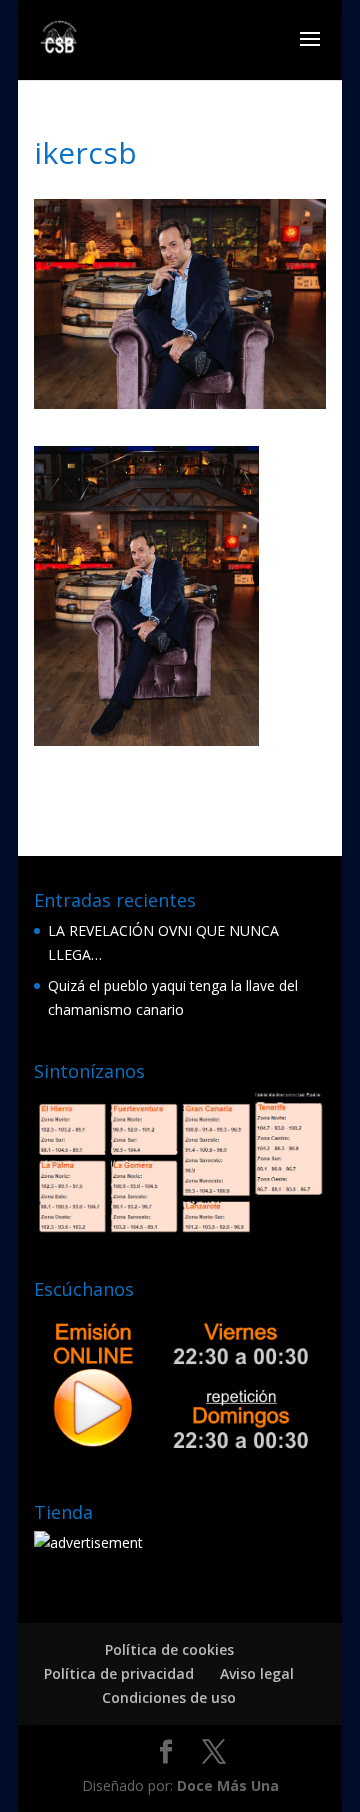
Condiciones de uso (169, 1697)
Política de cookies (169, 1649)
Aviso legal (257, 1673)
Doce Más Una (228, 1785)
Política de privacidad (119, 1673)
